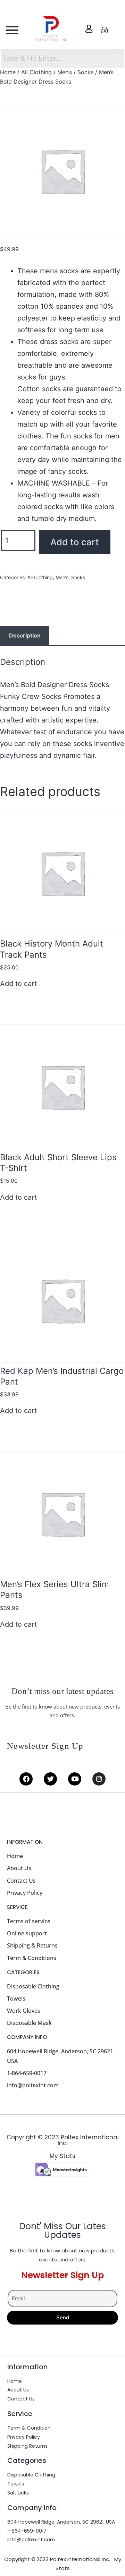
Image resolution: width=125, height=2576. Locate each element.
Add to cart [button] (18, 984)
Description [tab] (25, 635)
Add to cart (75, 542)
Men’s (65, 72)
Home (8, 72)
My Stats (62, 2156)
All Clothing (36, 72)
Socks (85, 72)
